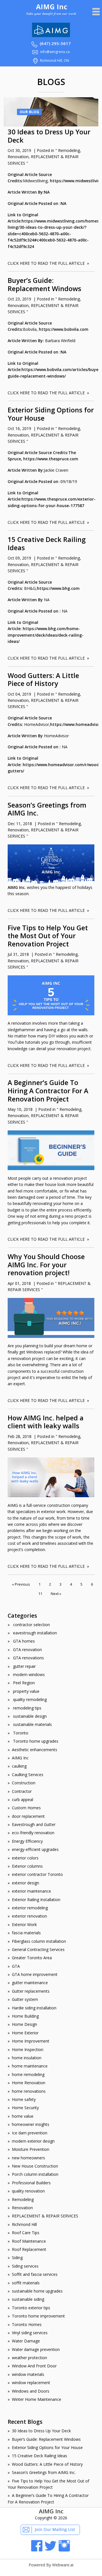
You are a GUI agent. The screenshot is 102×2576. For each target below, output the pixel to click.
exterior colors (25, 1858)
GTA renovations (28, 1658)
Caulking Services (28, 1775)
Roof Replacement (29, 2249)
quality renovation (28, 2191)
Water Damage (26, 2341)
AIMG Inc (20, 1758)
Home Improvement (31, 2041)
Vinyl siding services (30, 2333)
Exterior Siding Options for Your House (51, 414)
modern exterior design (33, 2141)
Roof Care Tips (26, 2233)
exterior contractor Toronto (37, 1874)
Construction (24, 1783)
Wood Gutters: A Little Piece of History (43, 680)
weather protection (29, 2358)
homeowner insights (31, 2124)
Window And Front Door (34, 2366)
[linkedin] (64, 2550)
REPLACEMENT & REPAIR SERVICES (45, 2216)
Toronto (20, 1733)
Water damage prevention (36, 2349)
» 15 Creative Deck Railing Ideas (37, 2456)
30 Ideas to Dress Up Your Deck (49, 136)
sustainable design (29, 1716)
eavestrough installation (34, 1633)
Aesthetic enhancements (35, 1750)
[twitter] (50, 2550)
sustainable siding (28, 2299)
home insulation (27, 2058)
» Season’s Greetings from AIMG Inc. (42, 2472)
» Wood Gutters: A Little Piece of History (45, 2464)
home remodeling (28, 2074)
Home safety (24, 2099)
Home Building (25, 2016)
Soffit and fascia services (35, 2274)
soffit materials (26, 2283)
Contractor (22, 1791)
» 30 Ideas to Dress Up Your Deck (39, 2431)
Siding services (25, 2266)
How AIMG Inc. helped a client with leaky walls (46, 1422)
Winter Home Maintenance (37, 2399)
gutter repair (24, 1666)
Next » (56, 1594)
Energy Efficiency (27, 1841)
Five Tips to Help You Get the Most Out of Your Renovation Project (48, 936)
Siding (17, 2258)
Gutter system (25, 1999)
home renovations (29, 2091)
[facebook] (37, 2550)
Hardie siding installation (34, 2008)
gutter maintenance (30, 1983)
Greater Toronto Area (32, 1958)
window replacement (31, 2383)
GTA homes (23, 1641)
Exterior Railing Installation (36, 1900)
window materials (28, 2374)
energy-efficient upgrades (35, 1849)
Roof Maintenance (29, 2241)
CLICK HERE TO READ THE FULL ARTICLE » (48, 263)
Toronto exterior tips (31, 2308)
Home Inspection (28, 2049)
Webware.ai (63, 2565)
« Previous (21, 1584)
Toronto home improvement (38, 2316)
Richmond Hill (24, 2224)
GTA (16, 1966)
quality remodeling (29, 1699)
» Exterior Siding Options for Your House (45, 2447)
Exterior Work (24, 1924)
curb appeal (23, 1799)
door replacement (28, 1816)
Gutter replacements (31, 1991)
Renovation (18, 157)
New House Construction (35, 2166)
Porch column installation (35, 2174)
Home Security (25, 2108)
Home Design (25, 2024)
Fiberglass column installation (39, 1941)
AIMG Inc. (17, 887)
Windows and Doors (31, 2391)
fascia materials (26, 1933)
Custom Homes (26, 1808)
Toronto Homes (27, 2324)
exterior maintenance (31, 1891)
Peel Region (23, 1683)
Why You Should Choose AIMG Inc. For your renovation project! (46, 1265)
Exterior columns (27, 1866)
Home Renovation (29, 2083)
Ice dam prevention (30, 2133)
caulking (19, 1766)
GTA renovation (27, 1650)
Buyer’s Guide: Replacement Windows (44, 284)
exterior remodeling (30, 1908)
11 (40, 1594)
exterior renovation (29, 1916)
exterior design (25, 1883)
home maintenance (30, 2066)
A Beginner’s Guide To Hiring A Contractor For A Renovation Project (48, 1091)
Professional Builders (31, 2183)
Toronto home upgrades (35, 1741)
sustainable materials (32, 1724)
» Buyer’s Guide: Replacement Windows (44, 2439)
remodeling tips (27, 1708)
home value (23, 2116)
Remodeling (69, 150)
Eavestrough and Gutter (34, 1824)
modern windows (28, 1674)
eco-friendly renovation (33, 1833)
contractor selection (31, 1625)
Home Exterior (25, 2033)
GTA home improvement (35, 1974)
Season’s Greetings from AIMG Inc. (47, 809)
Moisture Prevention (31, 2149)
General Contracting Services (38, 1949)
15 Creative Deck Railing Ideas (47, 544)
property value (26, 1691)
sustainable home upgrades (37, 2291)
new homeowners (28, 2158)
